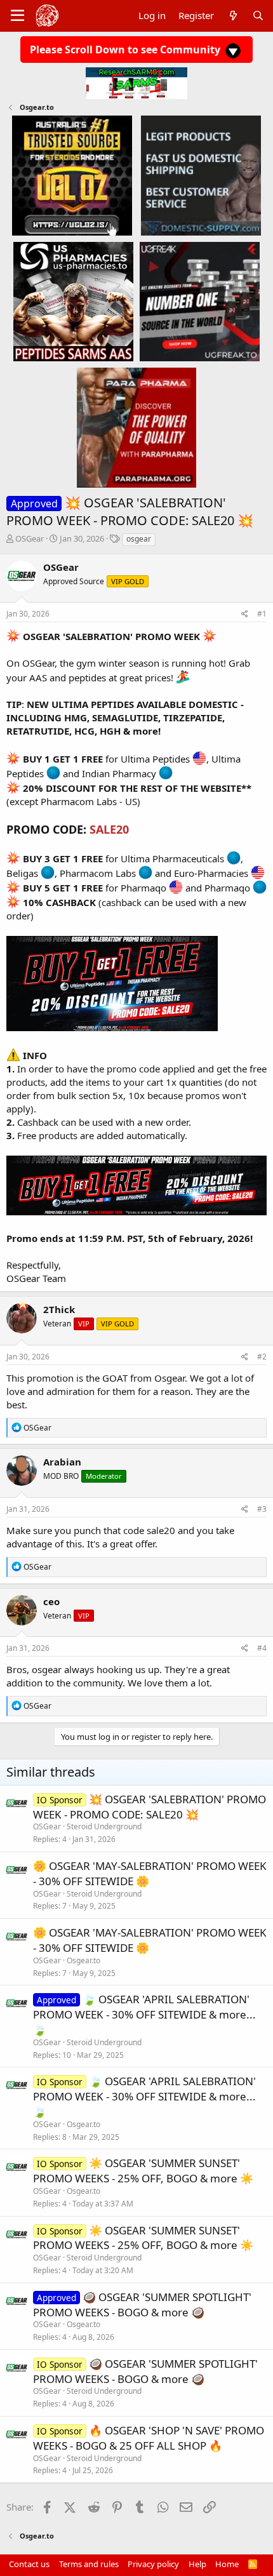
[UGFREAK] (200, 301)
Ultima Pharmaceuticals (172, 858)
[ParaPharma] (137, 427)
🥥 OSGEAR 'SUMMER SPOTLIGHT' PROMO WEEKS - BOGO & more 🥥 (142, 2305)
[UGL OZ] (72, 175)
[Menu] (17, 16)
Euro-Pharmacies (211, 873)
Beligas (22, 873)
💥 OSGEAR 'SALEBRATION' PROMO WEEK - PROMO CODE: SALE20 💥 (150, 1807)
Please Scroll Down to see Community (126, 50)
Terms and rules (89, 2564)
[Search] (258, 16)
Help (197, 2564)
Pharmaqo (143, 888)
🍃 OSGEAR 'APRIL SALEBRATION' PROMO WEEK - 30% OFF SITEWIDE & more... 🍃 (144, 2014)
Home (227, 2564)
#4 (262, 1648)
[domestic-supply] (201, 175)
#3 (262, 1509)
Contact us (29, 2564)
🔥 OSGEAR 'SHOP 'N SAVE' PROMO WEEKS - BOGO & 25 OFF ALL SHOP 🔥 (149, 2438)
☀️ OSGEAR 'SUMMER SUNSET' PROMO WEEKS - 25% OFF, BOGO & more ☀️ (143, 2171)
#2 (262, 1357)
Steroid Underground (104, 1826)
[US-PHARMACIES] (73, 301)
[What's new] (233, 16)
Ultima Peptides (155, 759)
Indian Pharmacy (119, 773)
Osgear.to (83, 1960)
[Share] (245, 614)
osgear (139, 539)
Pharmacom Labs (98, 873)
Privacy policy (153, 2564)
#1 (262, 614)
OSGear (30, 538)
